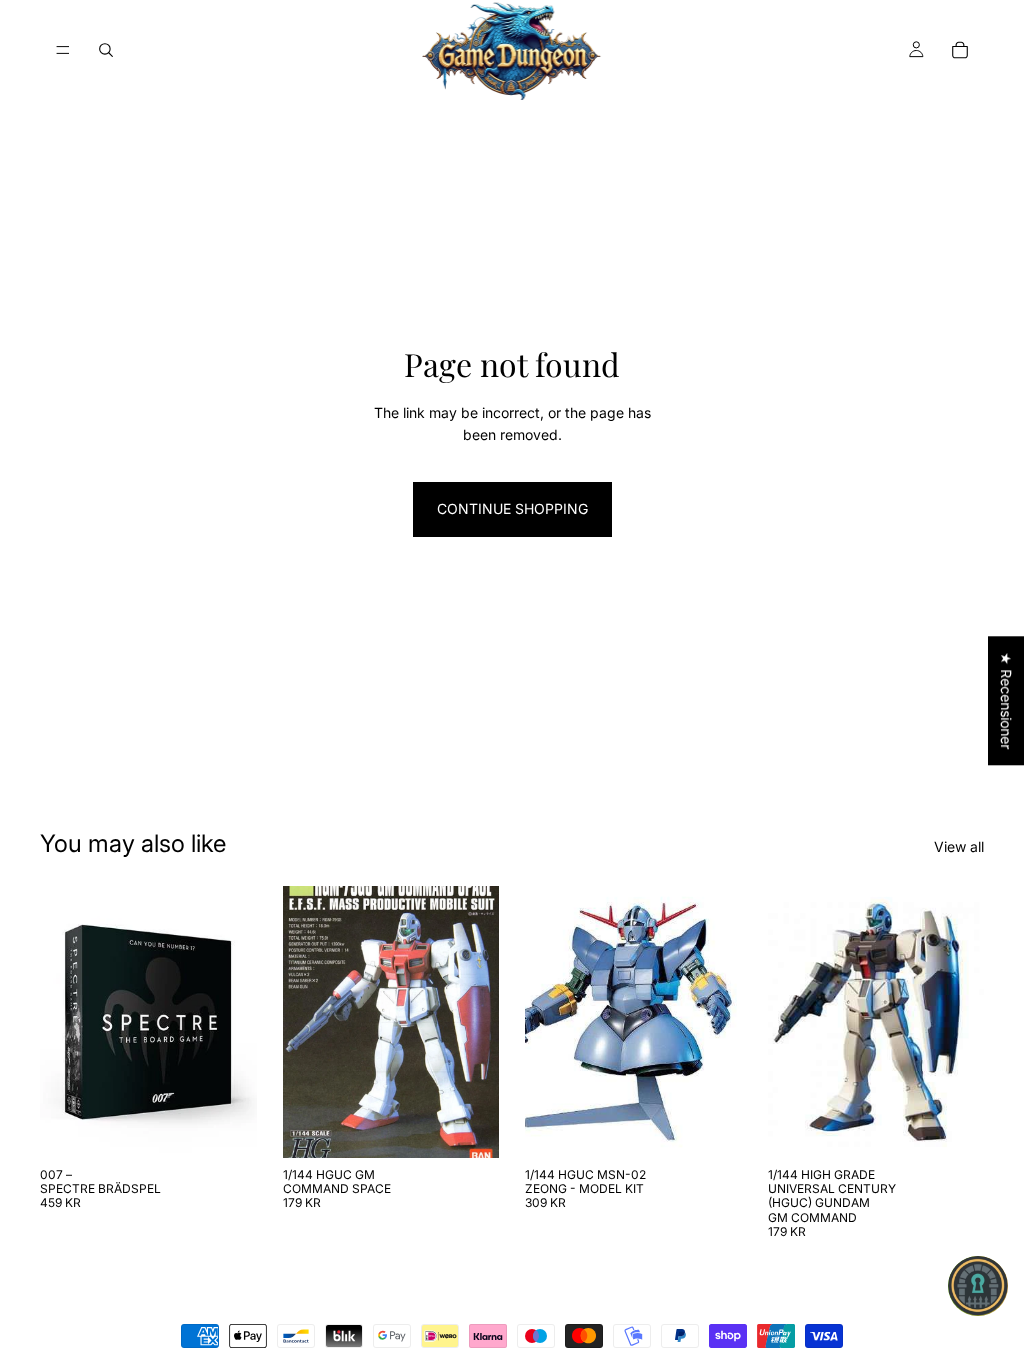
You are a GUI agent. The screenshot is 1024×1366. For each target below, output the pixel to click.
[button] (978, 1286)
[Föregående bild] (305, 1022)
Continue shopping (512, 508)
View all (959, 846)
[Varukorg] (960, 50)
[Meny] (63, 50)
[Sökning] (106, 50)
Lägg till (243, 1126)
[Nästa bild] (477, 1022)
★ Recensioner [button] (1006, 700)
